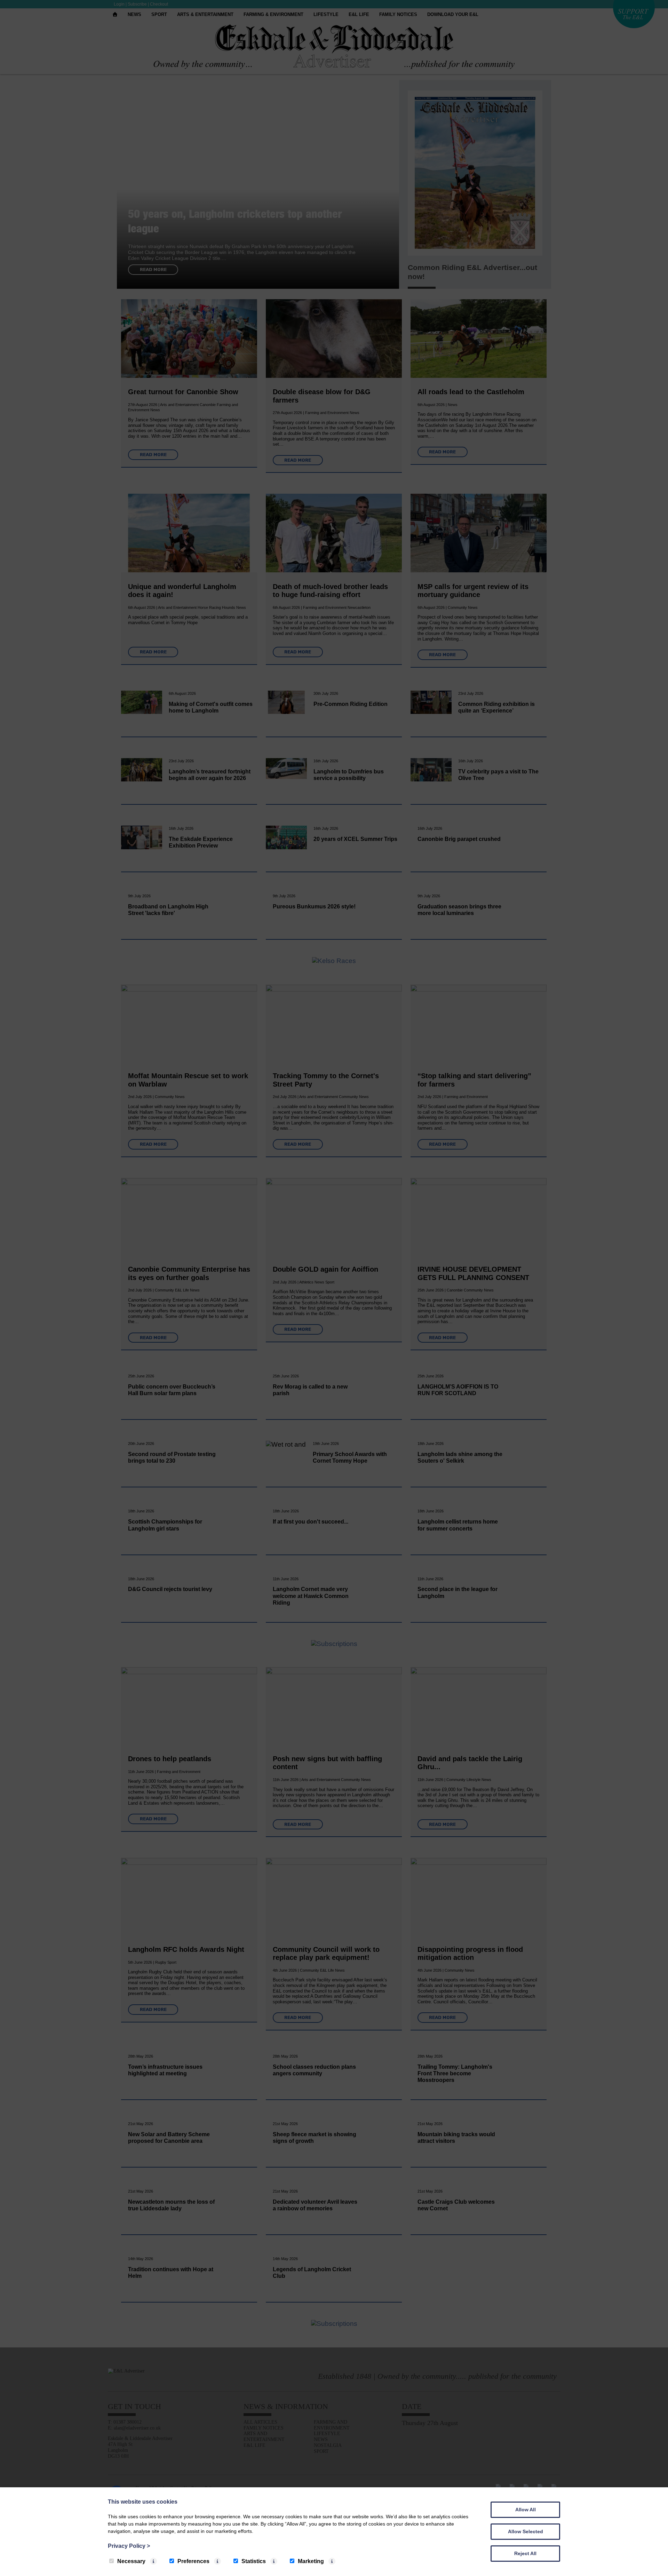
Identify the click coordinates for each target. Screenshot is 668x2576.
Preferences (193, 2561)
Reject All (525, 2553)
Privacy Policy (129, 2546)
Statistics (254, 2561)
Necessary (131, 2561)
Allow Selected (526, 2531)
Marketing (311, 2561)
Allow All (526, 2510)
